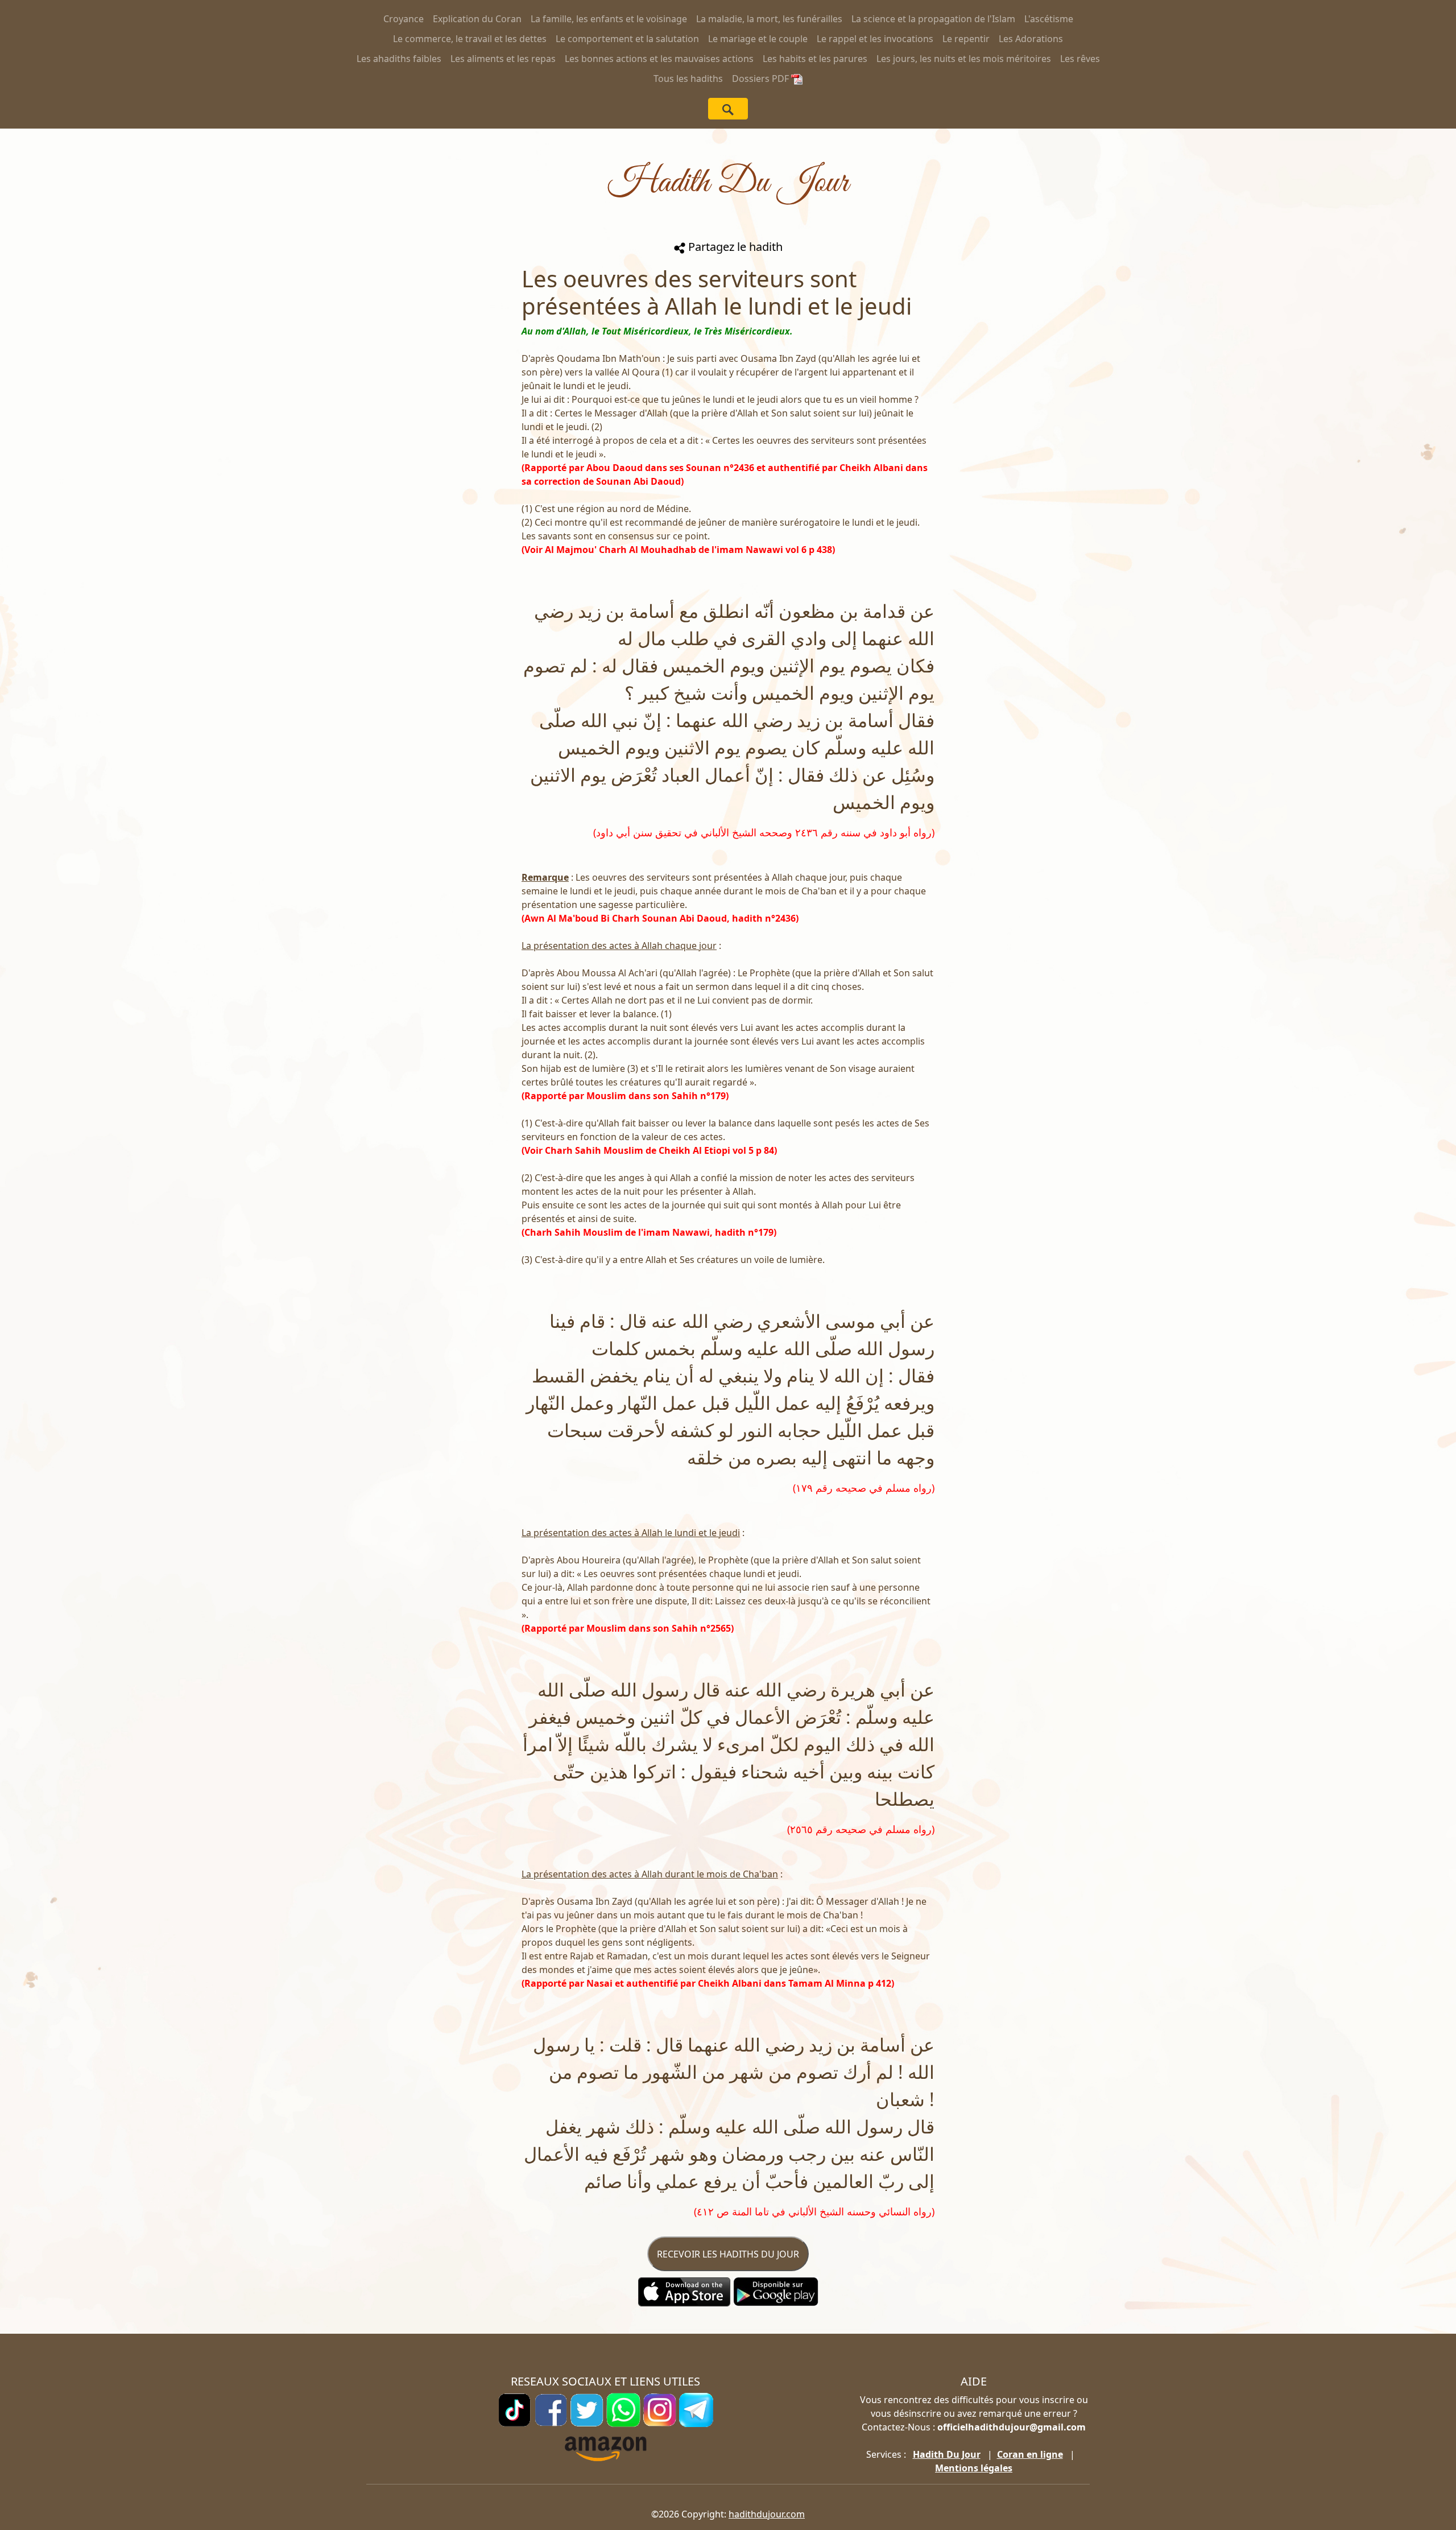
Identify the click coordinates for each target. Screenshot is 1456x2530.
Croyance (404, 19)
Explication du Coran (477, 19)
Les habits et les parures (815, 59)
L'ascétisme (1049, 19)
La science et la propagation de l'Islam (933, 19)
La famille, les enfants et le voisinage (609, 19)
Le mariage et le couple (758, 39)
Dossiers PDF (762, 79)
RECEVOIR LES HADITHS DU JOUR (728, 2254)
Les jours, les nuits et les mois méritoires (964, 59)
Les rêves (1080, 59)
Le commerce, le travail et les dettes (470, 39)
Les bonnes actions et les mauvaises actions (659, 59)
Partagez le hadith (734, 247)
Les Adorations (1031, 39)
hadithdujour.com (767, 2514)
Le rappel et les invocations (875, 39)
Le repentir (966, 39)
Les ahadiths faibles (399, 59)
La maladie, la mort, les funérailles (769, 19)
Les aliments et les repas (503, 59)
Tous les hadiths (688, 79)
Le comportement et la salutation (627, 39)
